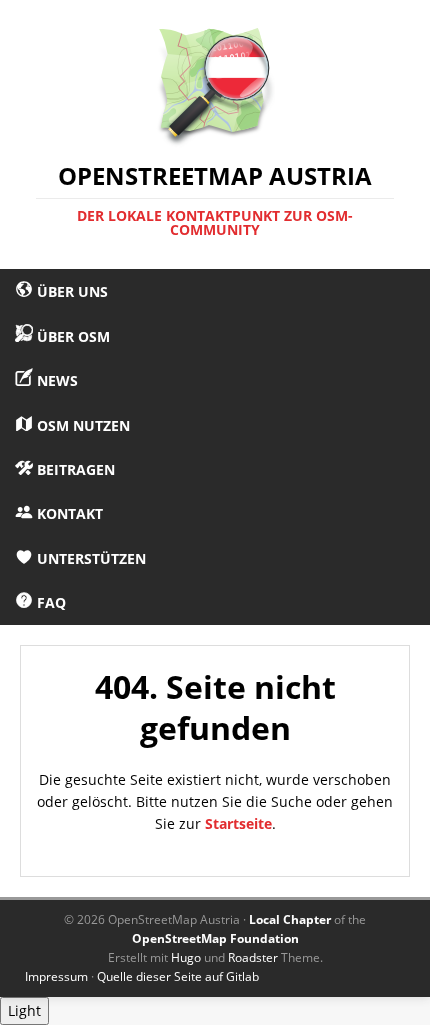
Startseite (238, 823)
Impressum (56, 976)
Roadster (253, 957)
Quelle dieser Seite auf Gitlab (178, 976)
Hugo (186, 957)
